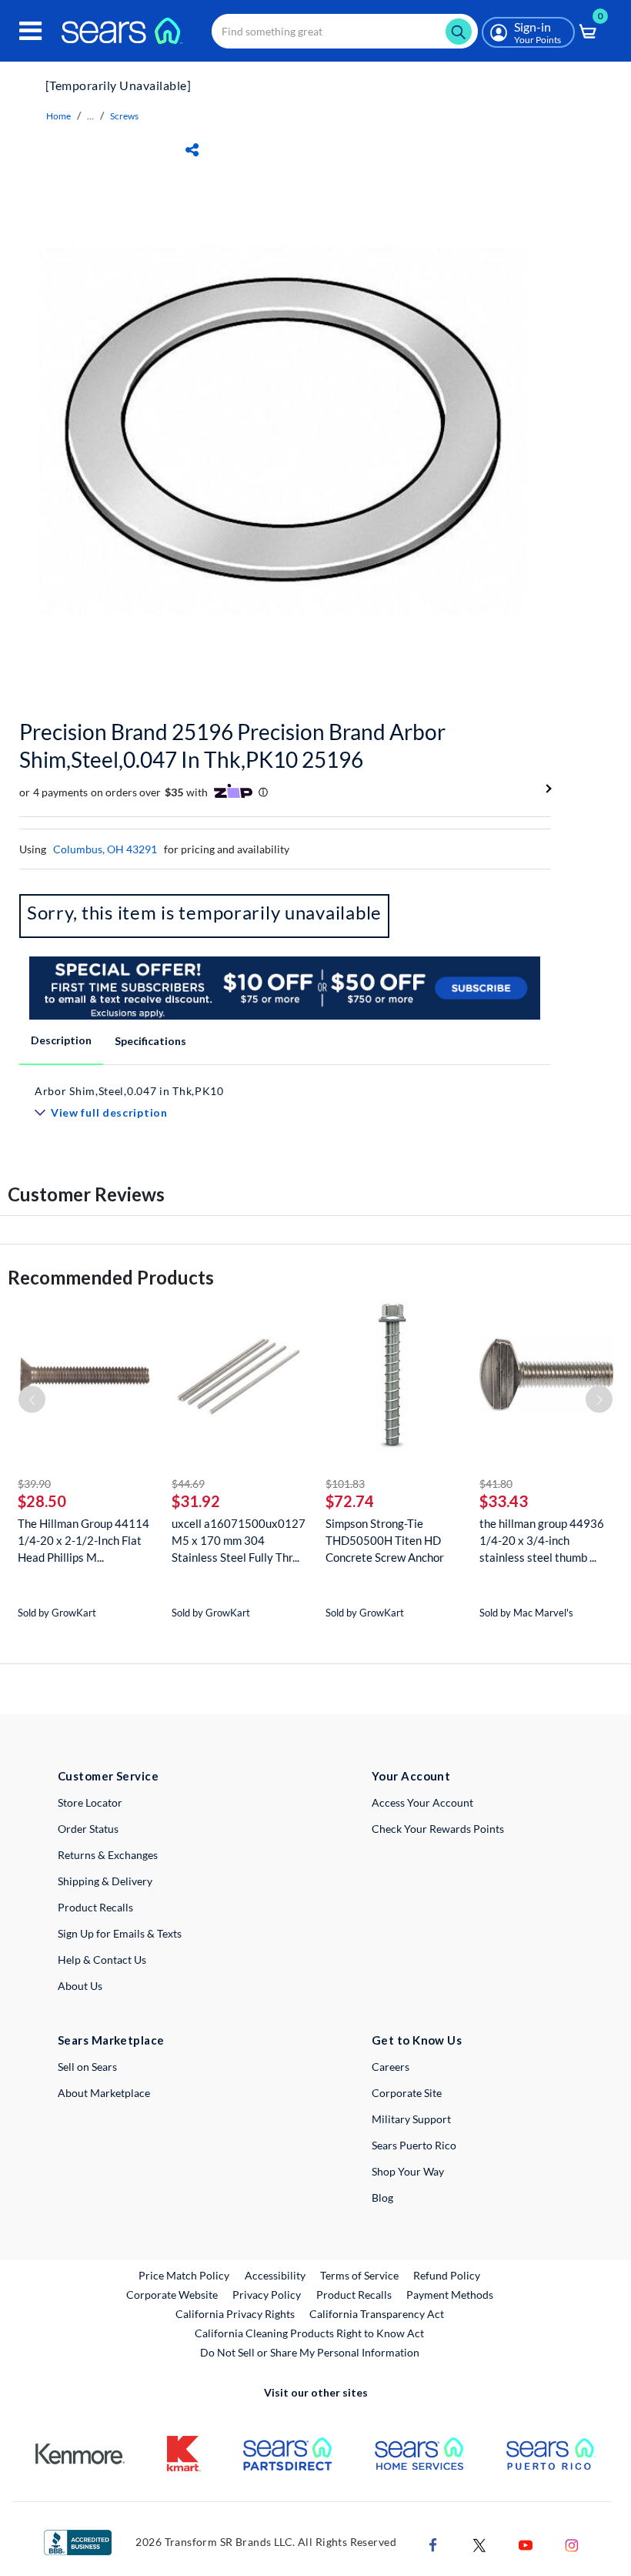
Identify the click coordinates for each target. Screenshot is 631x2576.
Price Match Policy (184, 2275)
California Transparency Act (377, 2314)
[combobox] (345, 31)
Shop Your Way (408, 2171)
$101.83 (345, 1484)
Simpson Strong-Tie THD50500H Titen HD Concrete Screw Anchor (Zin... (385, 1541)
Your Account (411, 1776)
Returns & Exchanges (108, 1855)
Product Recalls (95, 1907)
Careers (391, 2067)
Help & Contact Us (102, 1960)
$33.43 (504, 1501)
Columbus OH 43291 (105, 849)
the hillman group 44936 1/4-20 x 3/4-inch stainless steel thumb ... (542, 1540)
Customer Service (108, 1776)
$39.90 (34, 1484)
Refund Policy (447, 2275)
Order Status (88, 1829)
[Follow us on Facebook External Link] (433, 2544)
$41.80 (496, 1484)
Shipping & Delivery (105, 1881)
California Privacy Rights (235, 2314)
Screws (124, 116)
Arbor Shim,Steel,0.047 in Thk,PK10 (129, 1091)
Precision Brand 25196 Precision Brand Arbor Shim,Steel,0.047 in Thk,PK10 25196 (232, 745)
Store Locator (90, 1802)
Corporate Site (407, 2093)
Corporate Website (173, 2294)
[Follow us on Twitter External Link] (479, 2544)
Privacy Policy (267, 2295)
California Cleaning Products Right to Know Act (309, 2333)
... (90, 116)
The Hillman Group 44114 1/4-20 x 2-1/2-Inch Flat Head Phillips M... (83, 1540)
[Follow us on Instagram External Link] (572, 2544)
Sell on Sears (87, 2067)
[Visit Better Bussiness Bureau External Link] (78, 2542)
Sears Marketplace (111, 2040)
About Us (80, 1986)
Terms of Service (359, 2275)
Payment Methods (450, 2295)
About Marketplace (104, 2093)
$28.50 (42, 1501)
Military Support (411, 2119)
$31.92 (196, 1501)
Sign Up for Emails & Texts (120, 1933)
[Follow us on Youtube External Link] (526, 2544)
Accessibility (275, 2275)
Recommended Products (111, 1277)
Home (58, 116)
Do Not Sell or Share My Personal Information (310, 2352)
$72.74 (350, 1501)
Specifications (150, 1041)
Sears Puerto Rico (414, 2145)
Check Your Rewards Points (438, 1829)
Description (61, 1040)
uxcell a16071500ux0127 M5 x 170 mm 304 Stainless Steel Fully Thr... (239, 1540)
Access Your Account (422, 1802)
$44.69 (188, 1484)
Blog (382, 2197)
